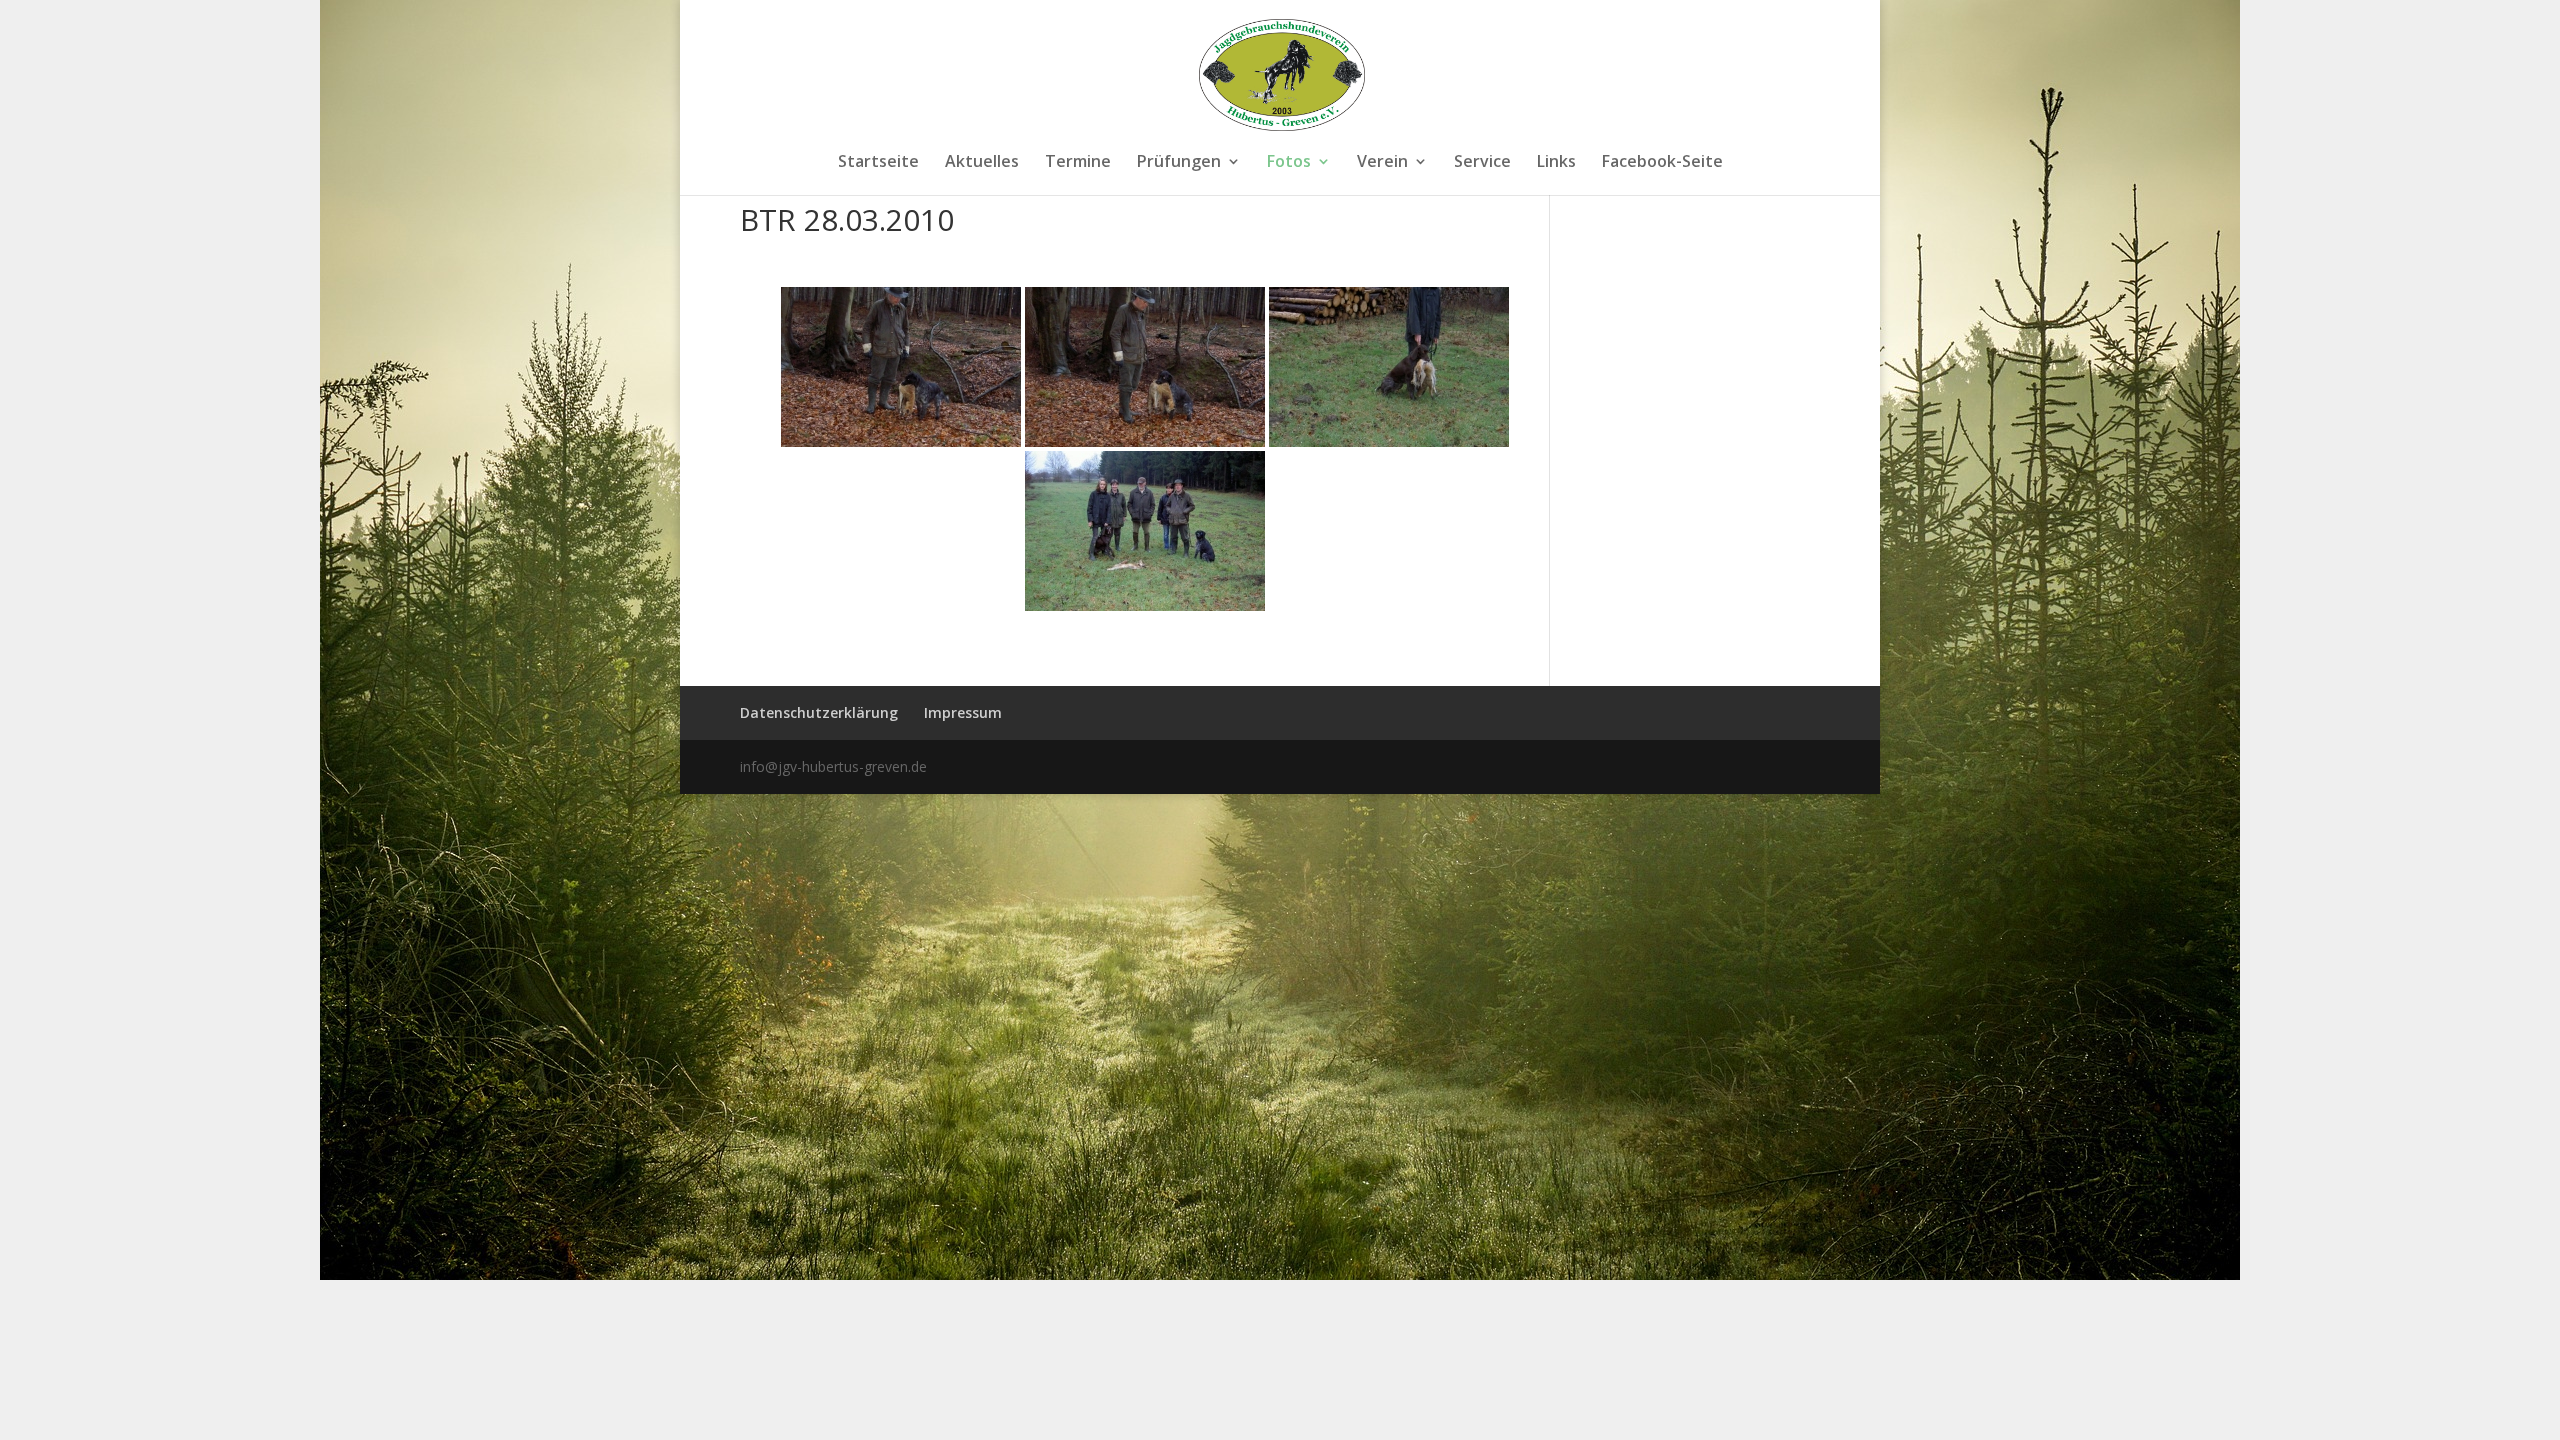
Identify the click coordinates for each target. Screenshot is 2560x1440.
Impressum (963, 712)
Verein (1382, 163)
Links (1556, 163)
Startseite (878, 163)
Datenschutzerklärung (819, 712)
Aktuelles (982, 163)
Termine (1078, 163)
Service (1482, 163)
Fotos (1289, 163)
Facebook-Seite (1662, 163)
